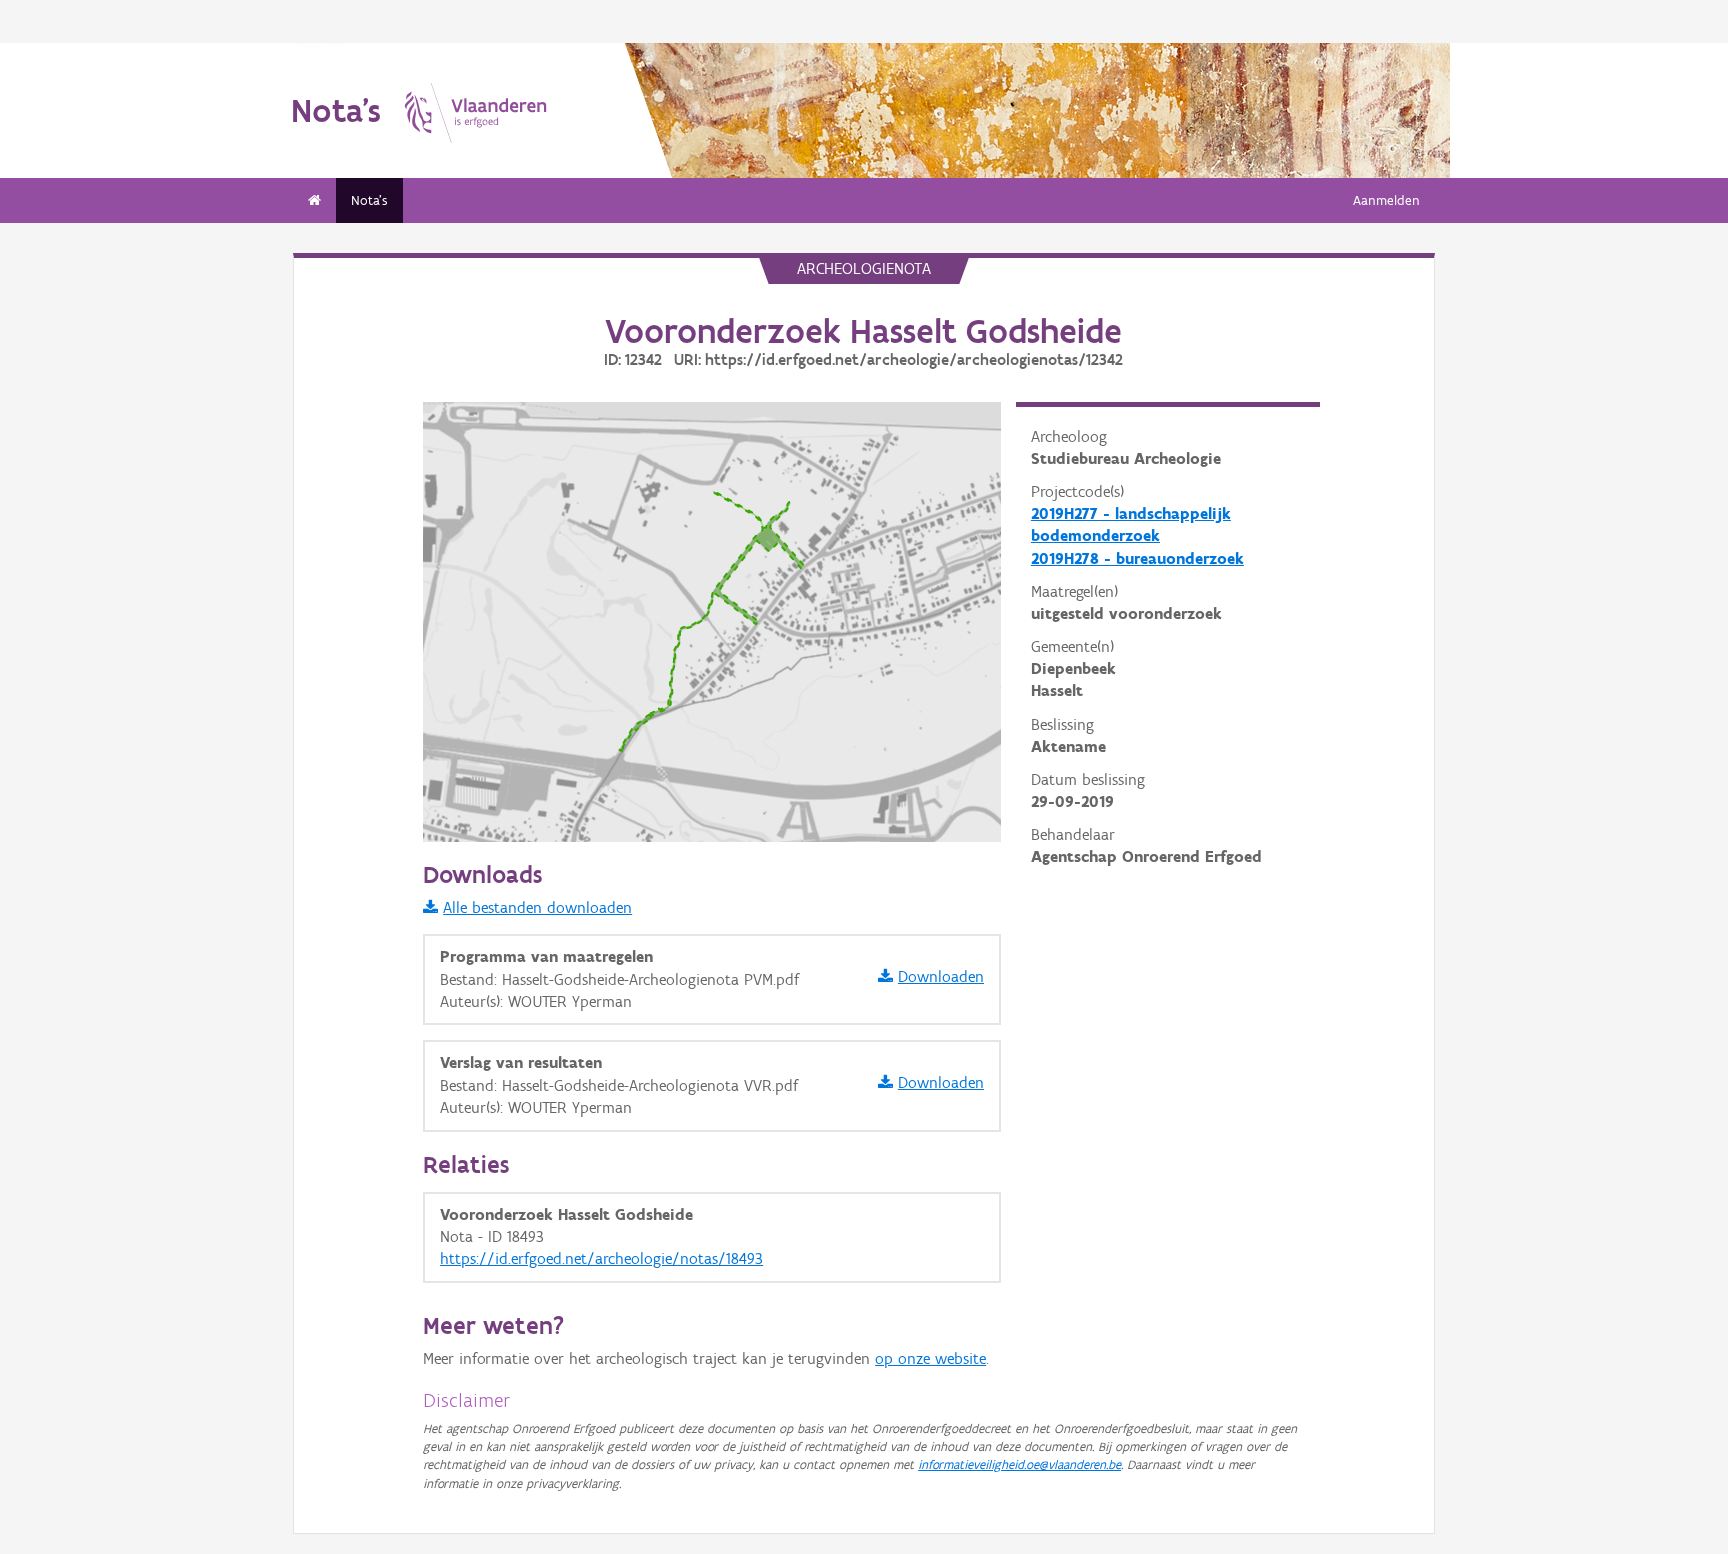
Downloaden (941, 976)
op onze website (930, 1358)
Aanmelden (1386, 200)
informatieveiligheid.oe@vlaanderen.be (1019, 1464)
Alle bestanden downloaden (537, 907)
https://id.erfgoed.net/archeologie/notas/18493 (601, 1258)
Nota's (369, 200)
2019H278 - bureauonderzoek (1137, 558)
